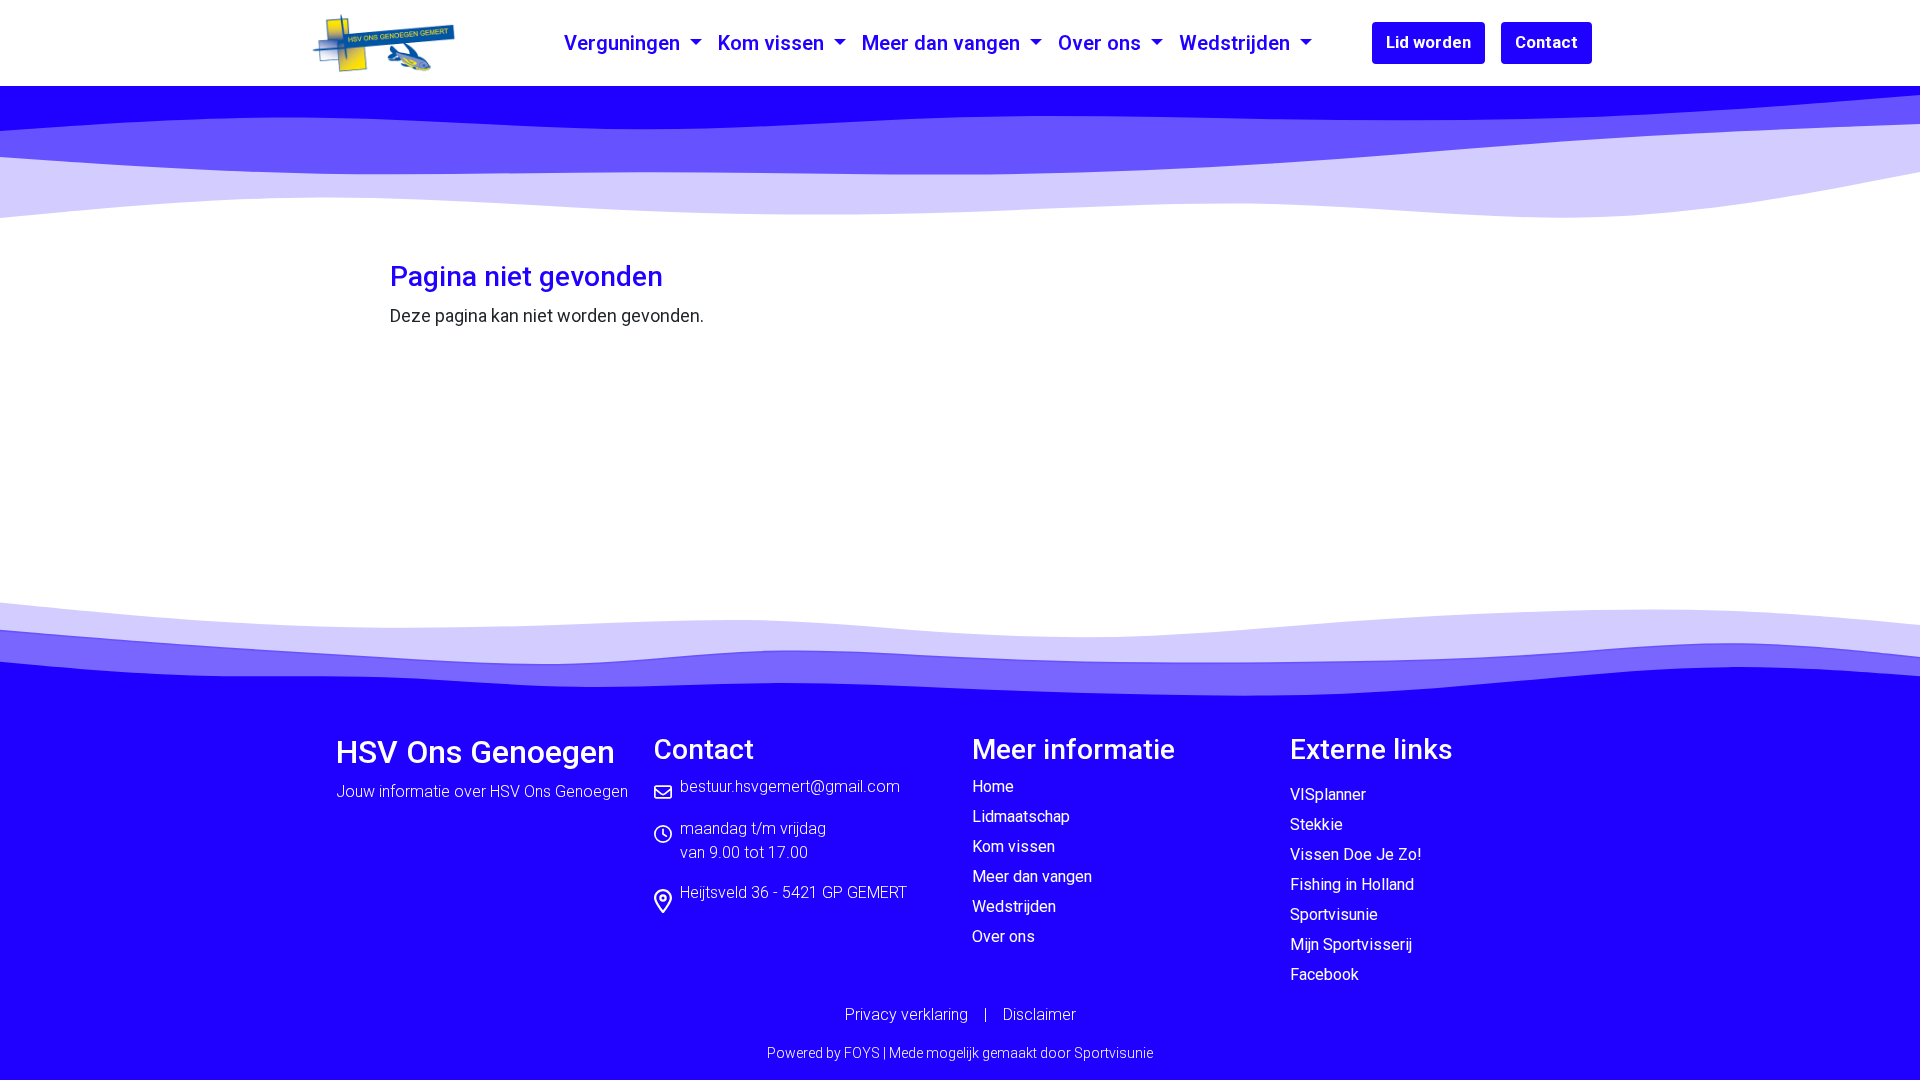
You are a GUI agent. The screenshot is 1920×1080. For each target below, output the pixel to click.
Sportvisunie (1334, 914)
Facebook (1324, 974)
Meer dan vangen (943, 43)
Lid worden (1428, 42)
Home (993, 786)
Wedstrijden (1237, 43)
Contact (1546, 42)
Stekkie (1316, 824)
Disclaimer (1039, 1014)
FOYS (862, 1053)
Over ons (1102, 43)
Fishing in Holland (1352, 884)
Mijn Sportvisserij (1351, 944)
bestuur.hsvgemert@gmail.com (790, 786)
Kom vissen (773, 43)
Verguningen (624, 43)
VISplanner (1328, 794)
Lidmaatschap (1021, 816)
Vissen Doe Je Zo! (1356, 854)
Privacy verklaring (906, 1014)
